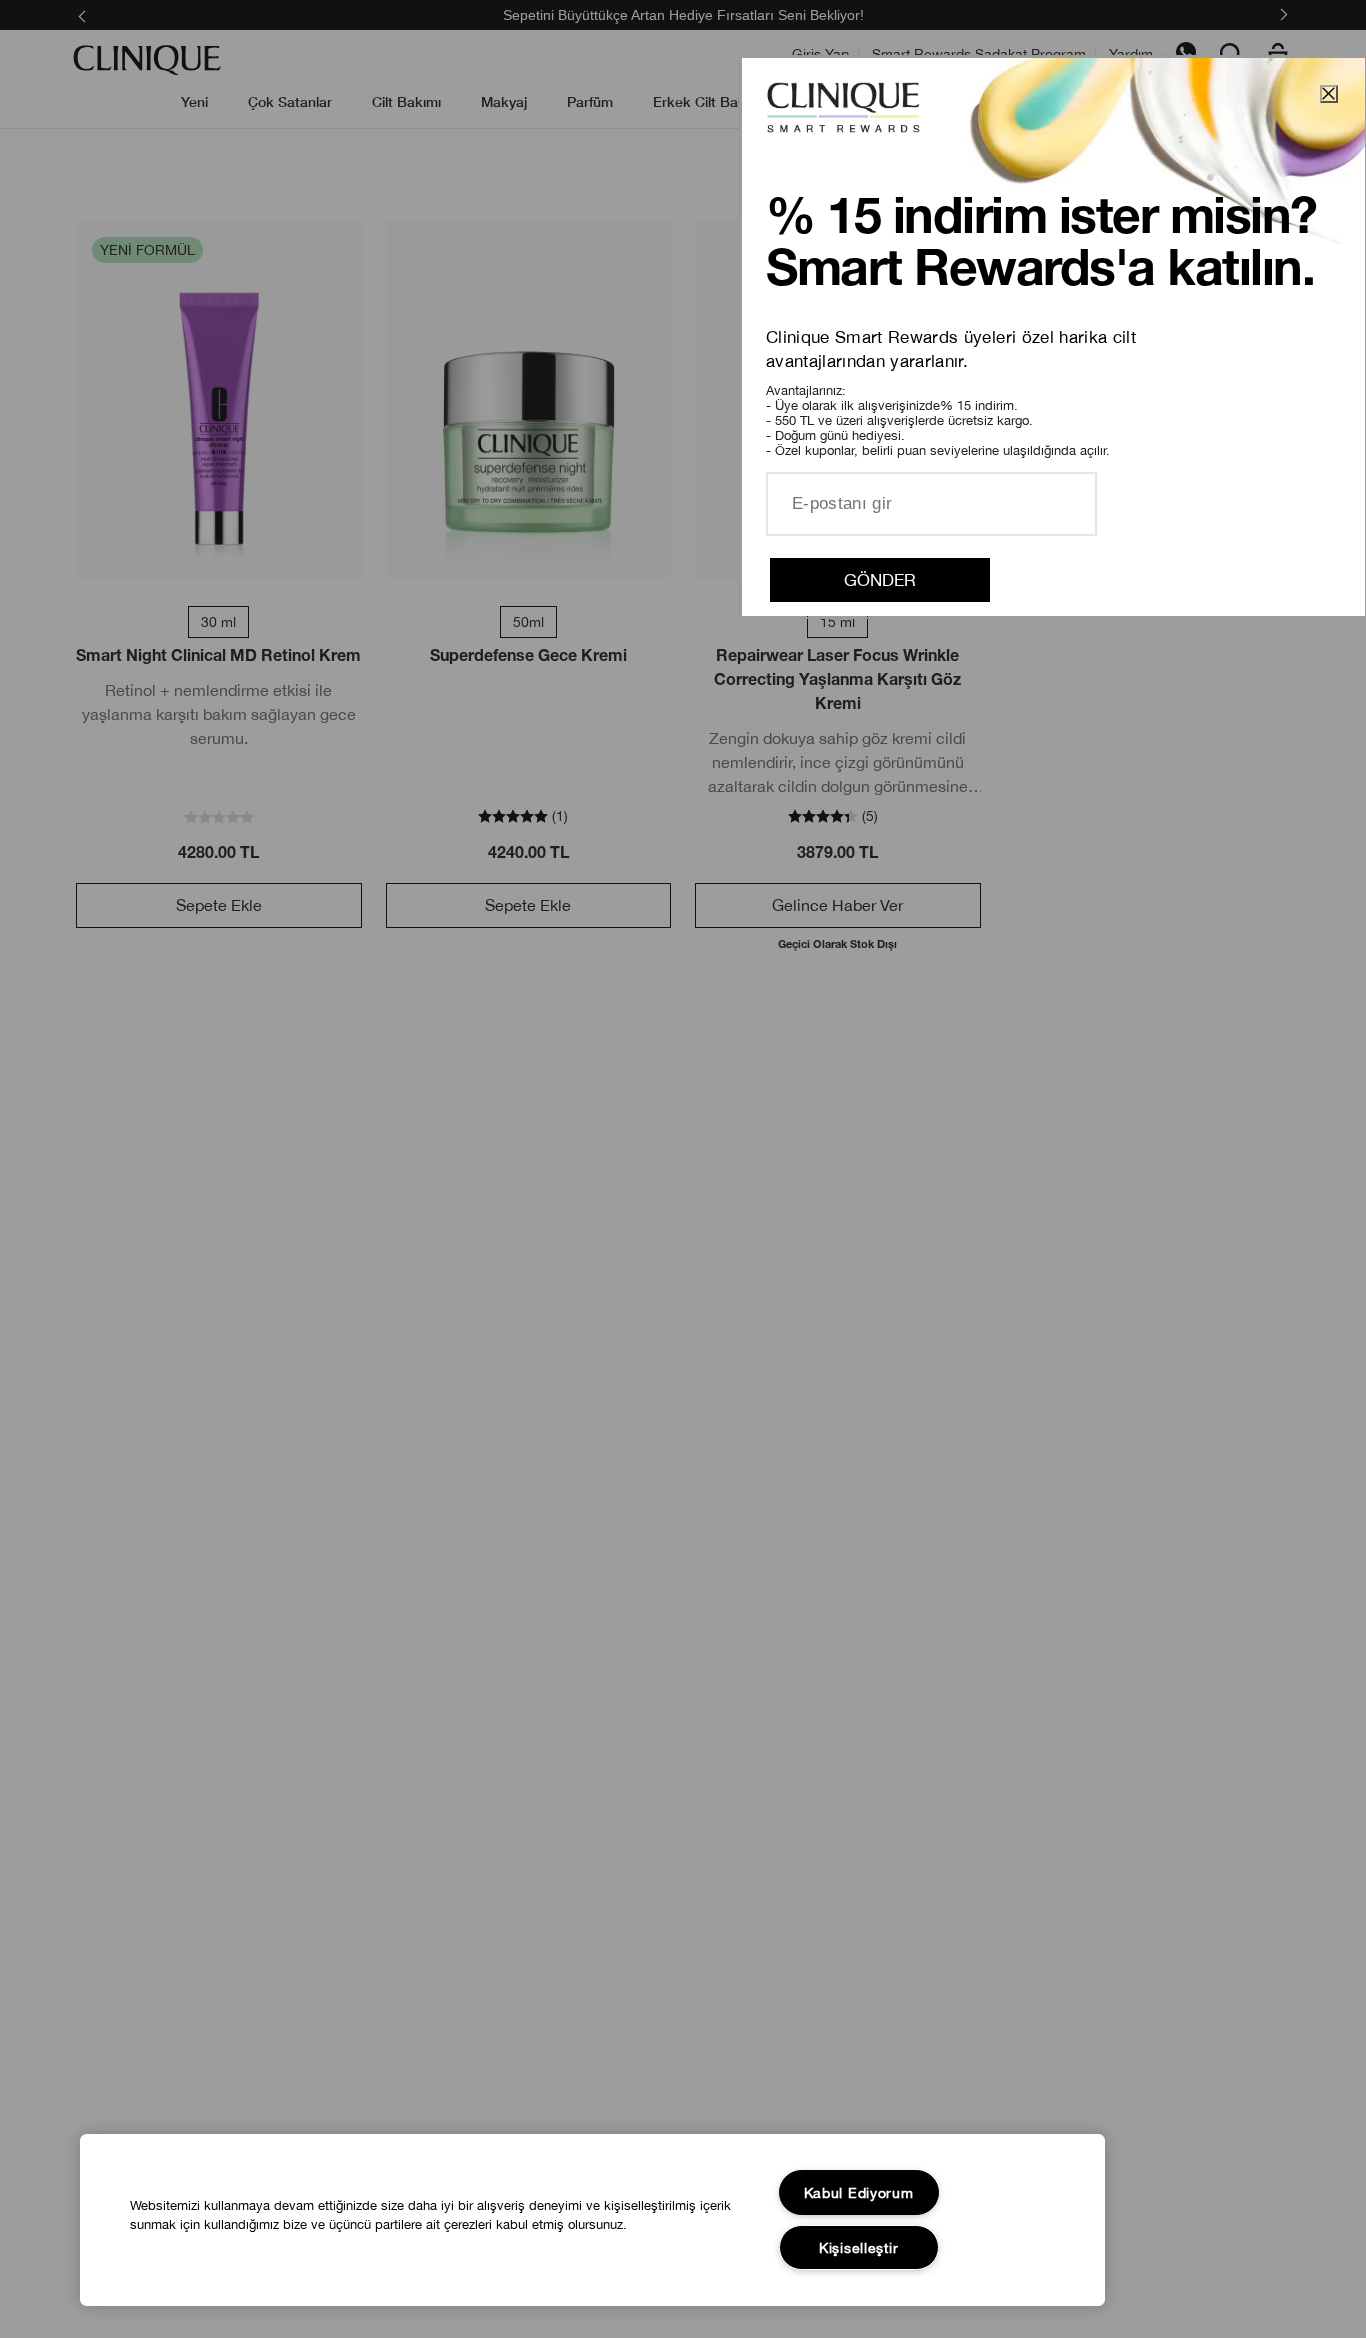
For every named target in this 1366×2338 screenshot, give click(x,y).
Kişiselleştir (858, 2247)
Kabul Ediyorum (859, 2192)
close (1328, 93)
